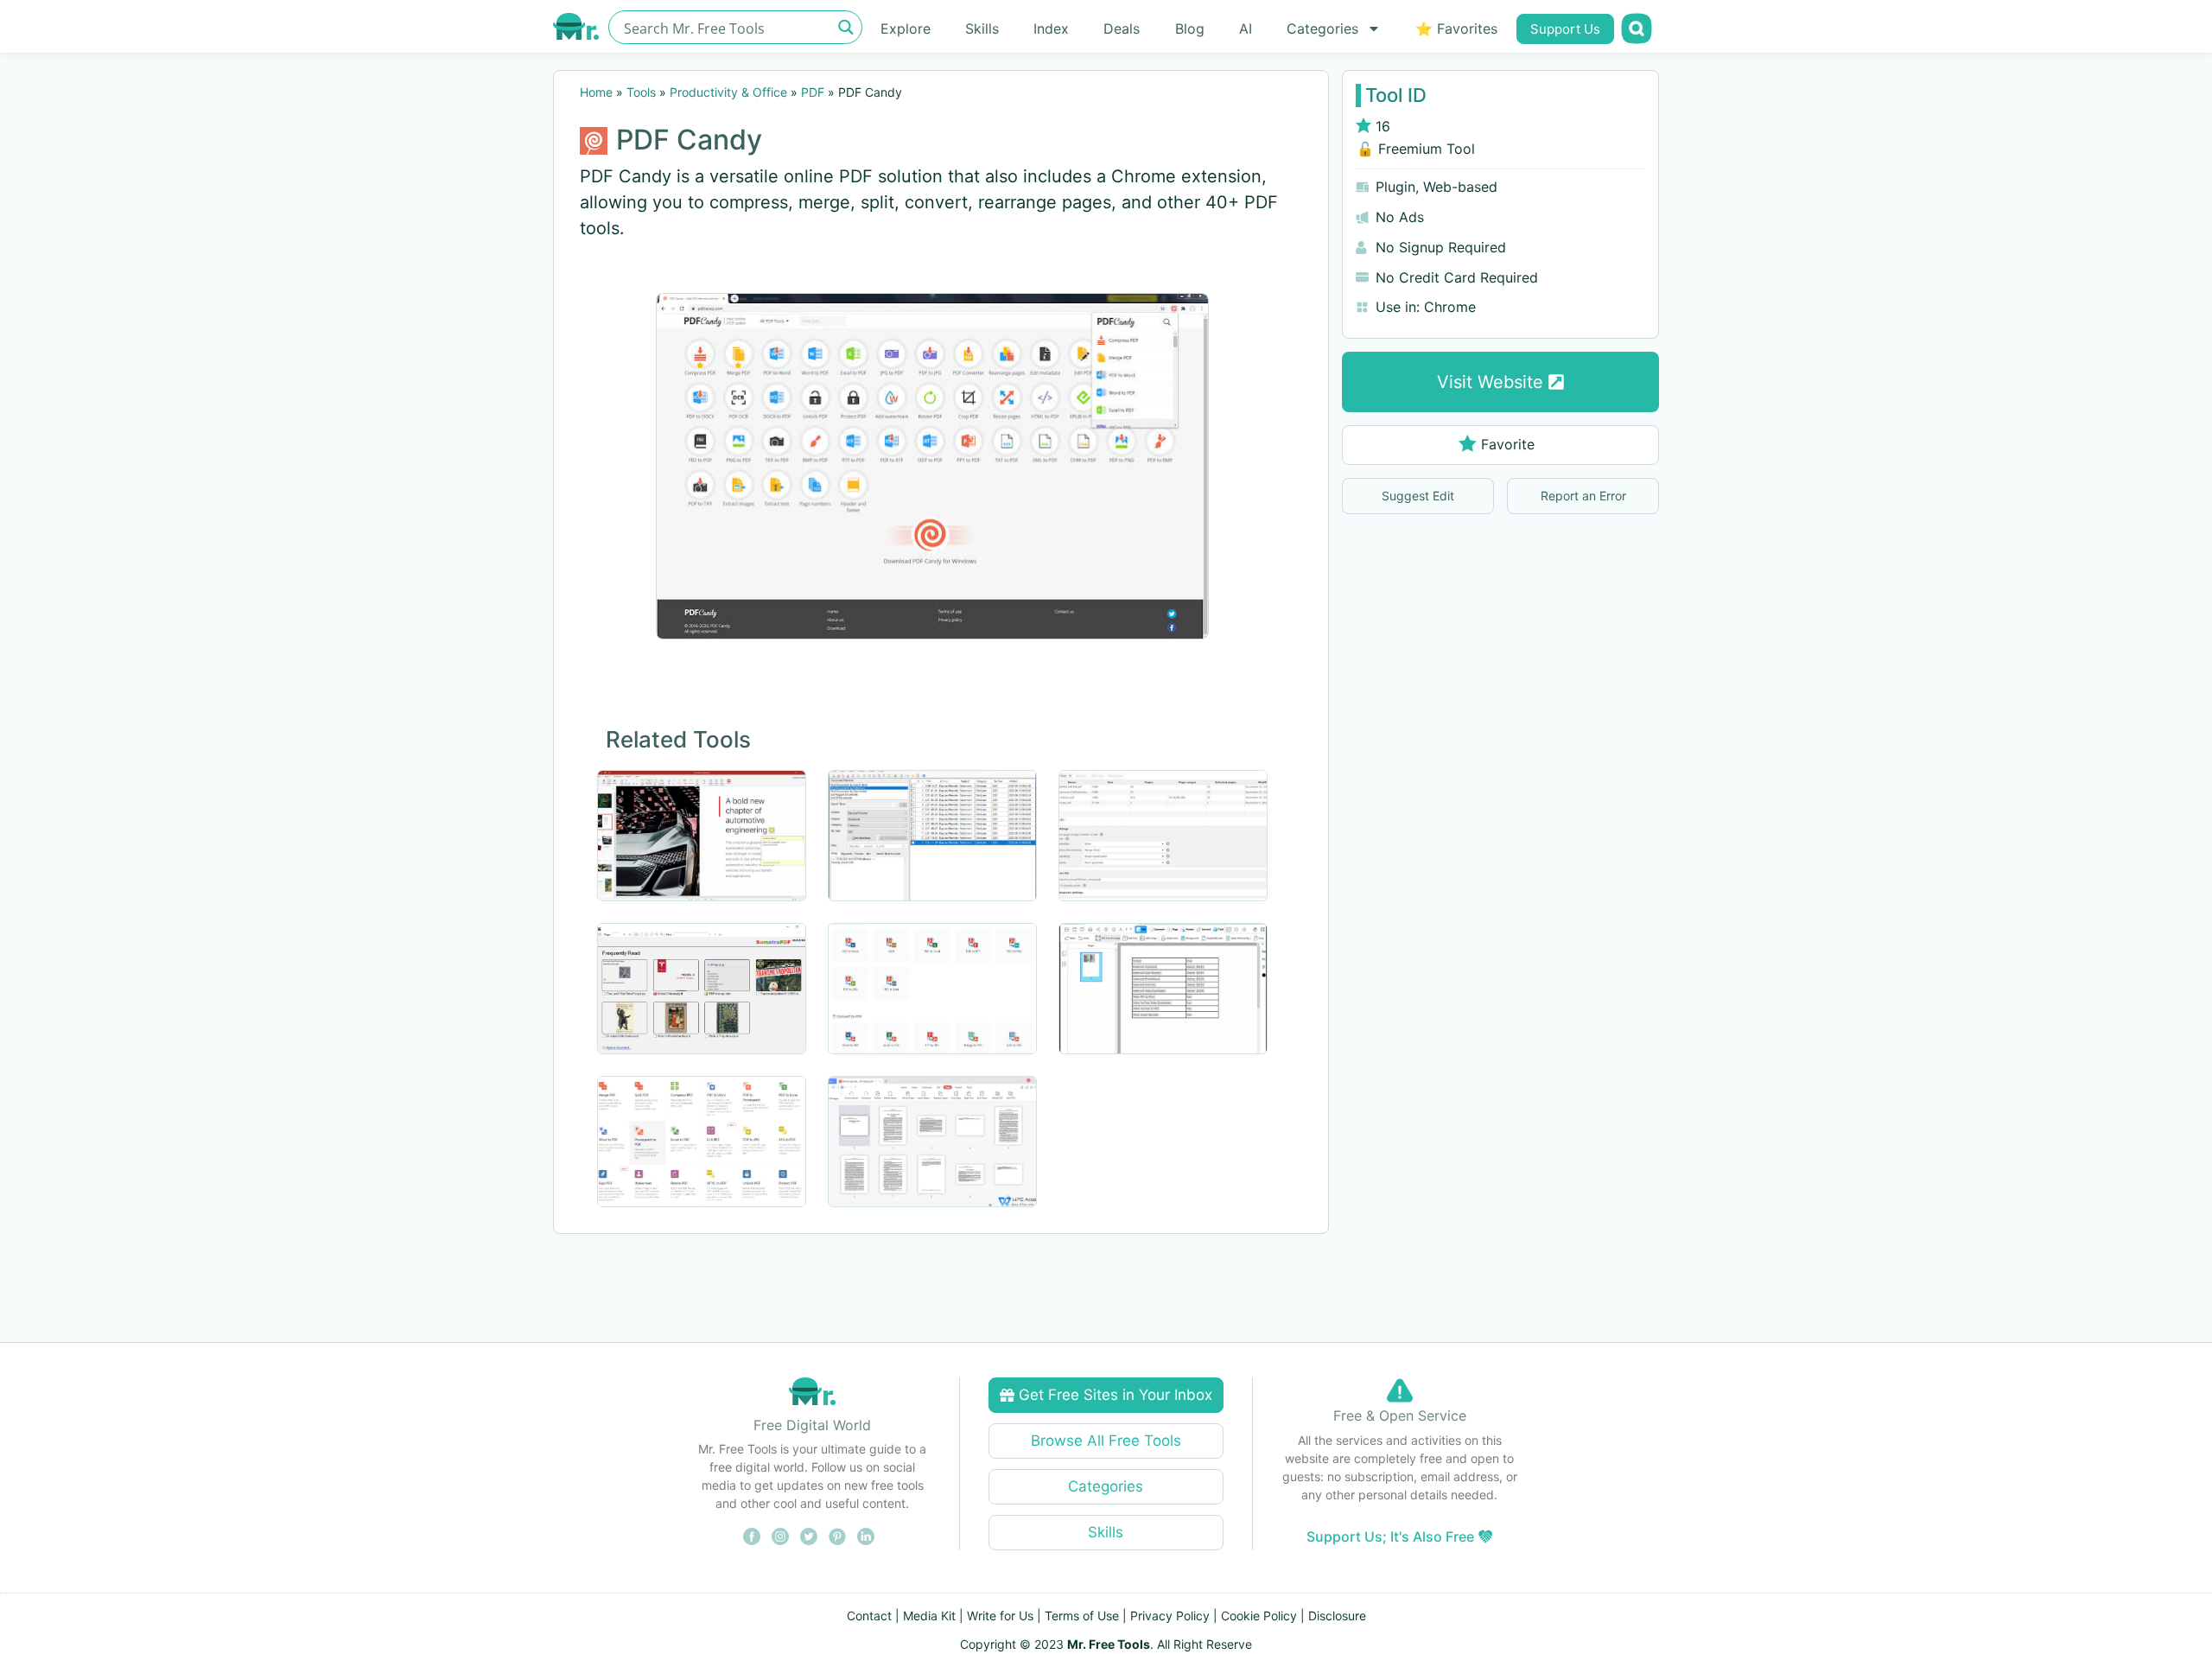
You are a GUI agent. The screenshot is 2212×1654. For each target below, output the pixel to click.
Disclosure (1337, 1616)
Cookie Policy (1259, 1616)
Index (1051, 29)
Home (596, 92)
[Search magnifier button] (845, 27)
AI (1246, 29)
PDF (813, 92)
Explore (906, 29)
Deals (1122, 29)
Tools (641, 92)
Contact (869, 1616)
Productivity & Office (728, 92)
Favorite (1508, 444)
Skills (982, 29)
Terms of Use (1082, 1616)
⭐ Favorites (1456, 29)
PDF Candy (689, 140)
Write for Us (1000, 1616)
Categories (1322, 29)
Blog (1190, 29)
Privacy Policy (1170, 1616)
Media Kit (929, 1616)
